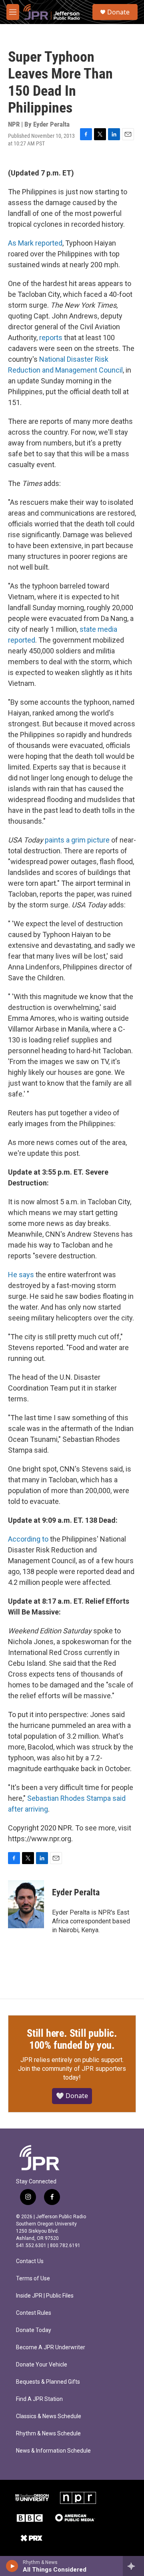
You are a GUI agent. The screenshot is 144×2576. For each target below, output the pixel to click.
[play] (12, 2566)
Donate (118, 12)
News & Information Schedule (53, 2451)
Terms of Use (33, 2279)
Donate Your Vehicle (42, 2365)
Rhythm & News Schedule (48, 2434)
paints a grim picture (77, 840)
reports (51, 338)
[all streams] (133, 2566)
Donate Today (34, 2330)
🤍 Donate (72, 2096)
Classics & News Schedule (49, 2416)
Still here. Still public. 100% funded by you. (72, 2039)
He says (21, 1275)
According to (28, 1539)
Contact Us (30, 2261)
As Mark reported (35, 243)
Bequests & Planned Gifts (48, 2382)
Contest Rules (34, 2313)
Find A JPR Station (39, 2399)
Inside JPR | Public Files (45, 2296)
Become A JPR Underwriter (51, 2347)
